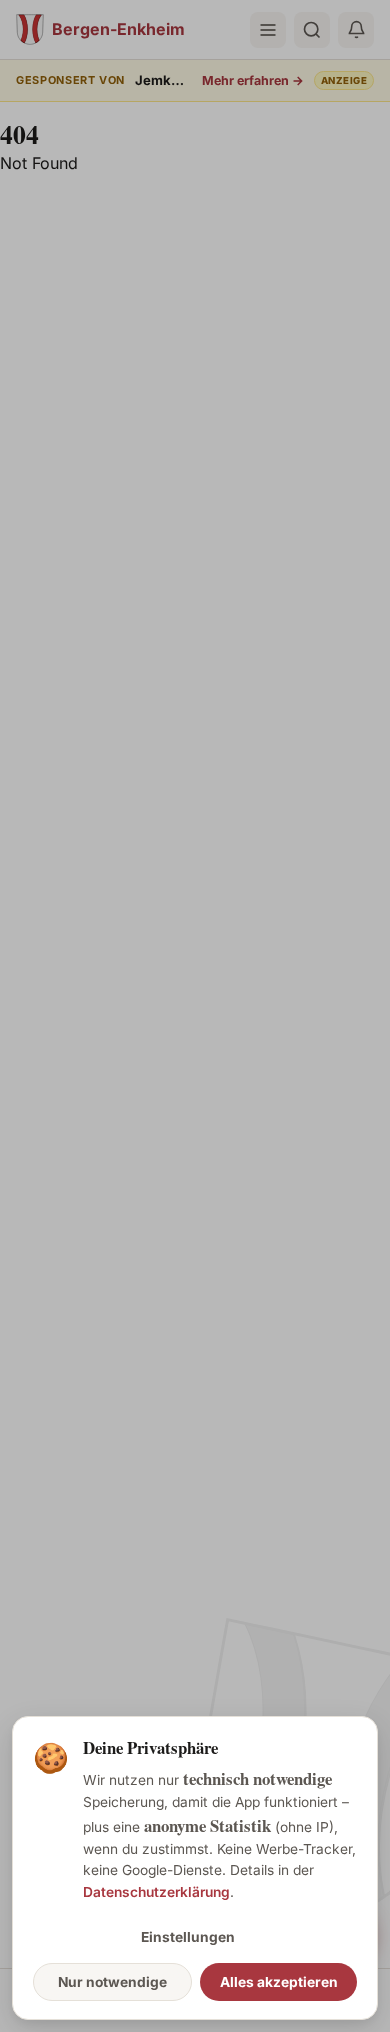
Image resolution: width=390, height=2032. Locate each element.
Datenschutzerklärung (156, 1892)
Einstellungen (188, 1937)
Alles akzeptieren (279, 1982)
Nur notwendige (112, 1982)
